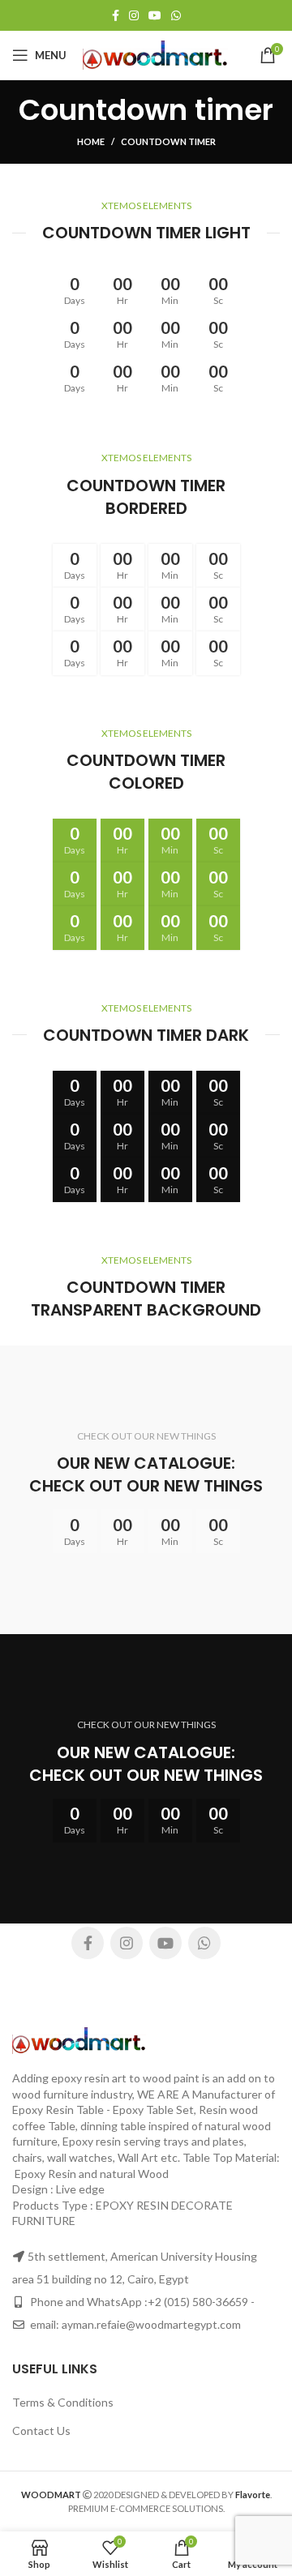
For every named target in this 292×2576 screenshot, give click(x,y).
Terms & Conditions (63, 2402)
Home (91, 141)
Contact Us (41, 2431)
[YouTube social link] (155, 15)
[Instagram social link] (134, 15)
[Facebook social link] (116, 15)
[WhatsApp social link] (176, 15)
